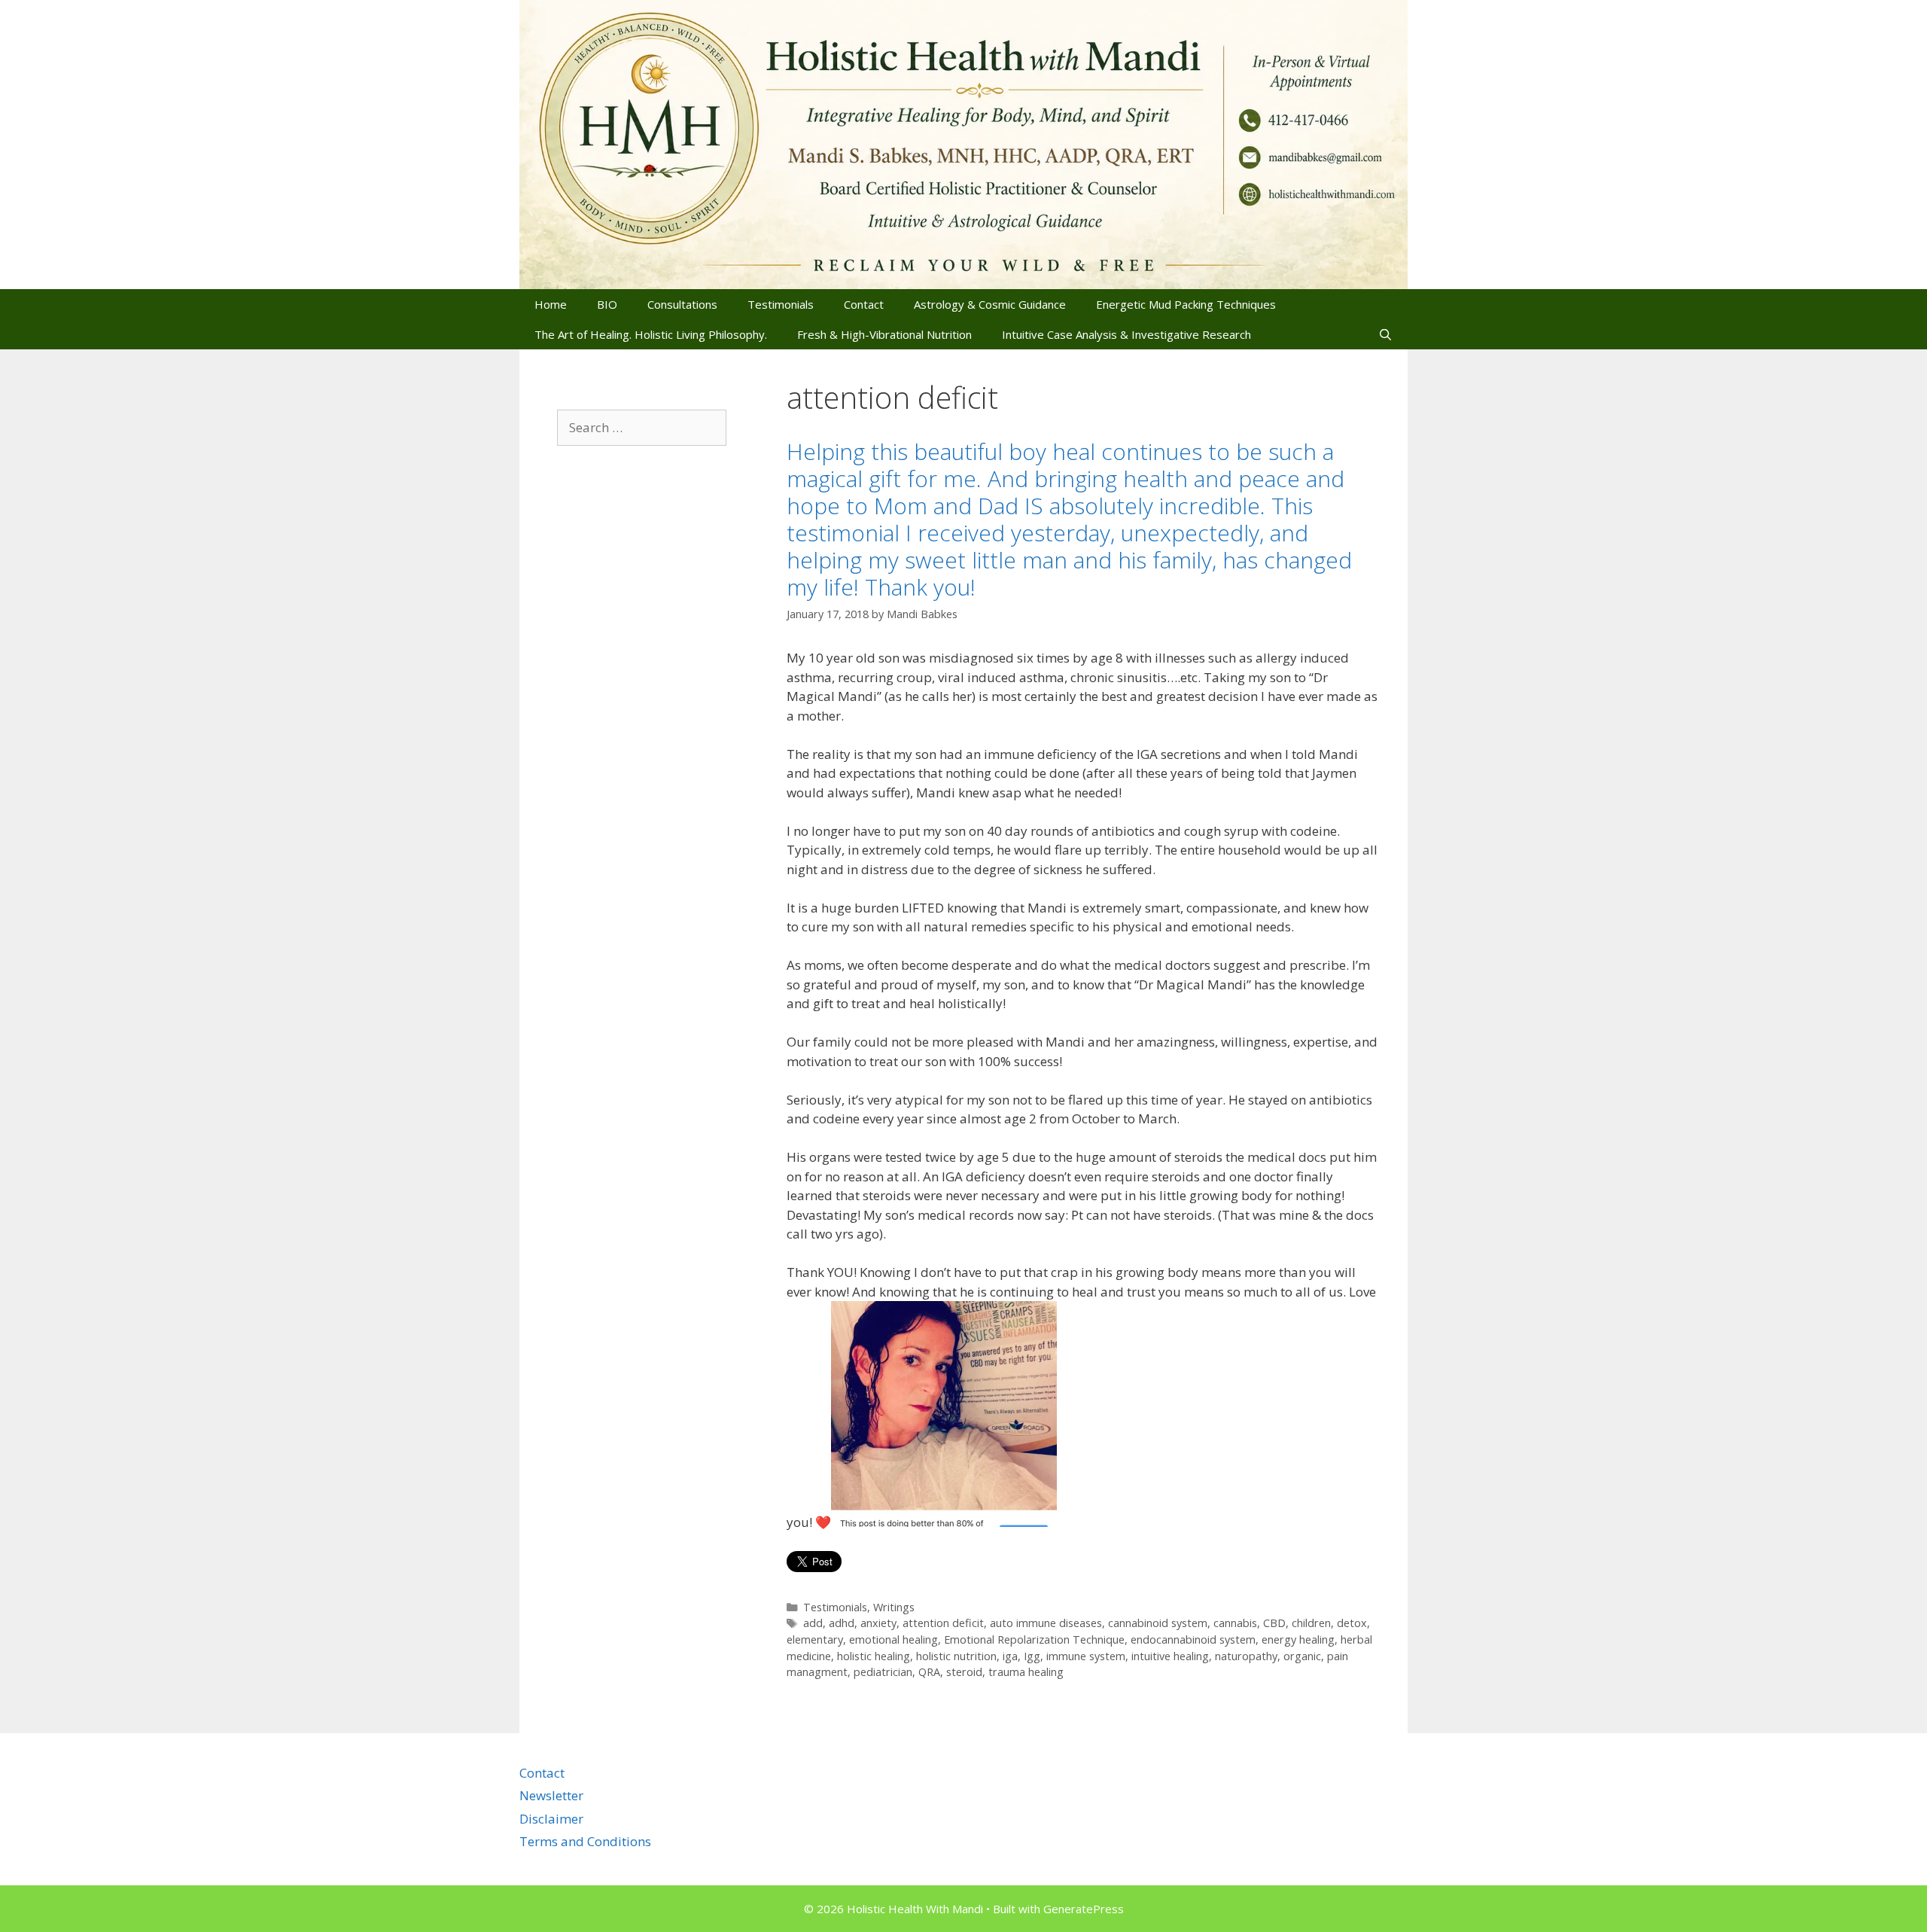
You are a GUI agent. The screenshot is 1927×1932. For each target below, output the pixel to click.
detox (1352, 1623)
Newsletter (551, 1795)
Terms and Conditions (585, 1841)
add (813, 1623)
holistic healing (874, 1656)
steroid (964, 1672)
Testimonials (781, 304)
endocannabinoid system (1193, 1639)
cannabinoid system (1158, 1623)
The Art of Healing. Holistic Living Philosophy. (651, 334)
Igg (1032, 1656)
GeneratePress (1084, 1909)
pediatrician (883, 1672)
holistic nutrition (956, 1656)
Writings (894, 1607)
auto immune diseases (1046, 1623)
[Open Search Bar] (1385, 334)
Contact (864, 304)
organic (1302, 1656)
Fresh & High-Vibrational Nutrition (884, 334)
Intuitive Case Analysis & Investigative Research (1126, 334)
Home (551, 304)
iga (1010, 1656)
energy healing (1298, 1639)
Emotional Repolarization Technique (1034, 1639)
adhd (842, 1623)
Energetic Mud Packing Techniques (1186, 304)
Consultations (682, 304)
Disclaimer (551, 1819)
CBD (1274, 1623)
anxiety (878, 1623)
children (1311, 1623)
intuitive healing (1170, 1656)
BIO (607, 304)
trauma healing (1026, 1672)
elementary (815, 1639)
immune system (1086, 1656)
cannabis (1235, 1623)
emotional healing (893, 1639)
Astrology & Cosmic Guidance (990, 304)
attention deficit (943, 1623)
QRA (929, 1672)
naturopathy (1246, 1656)
